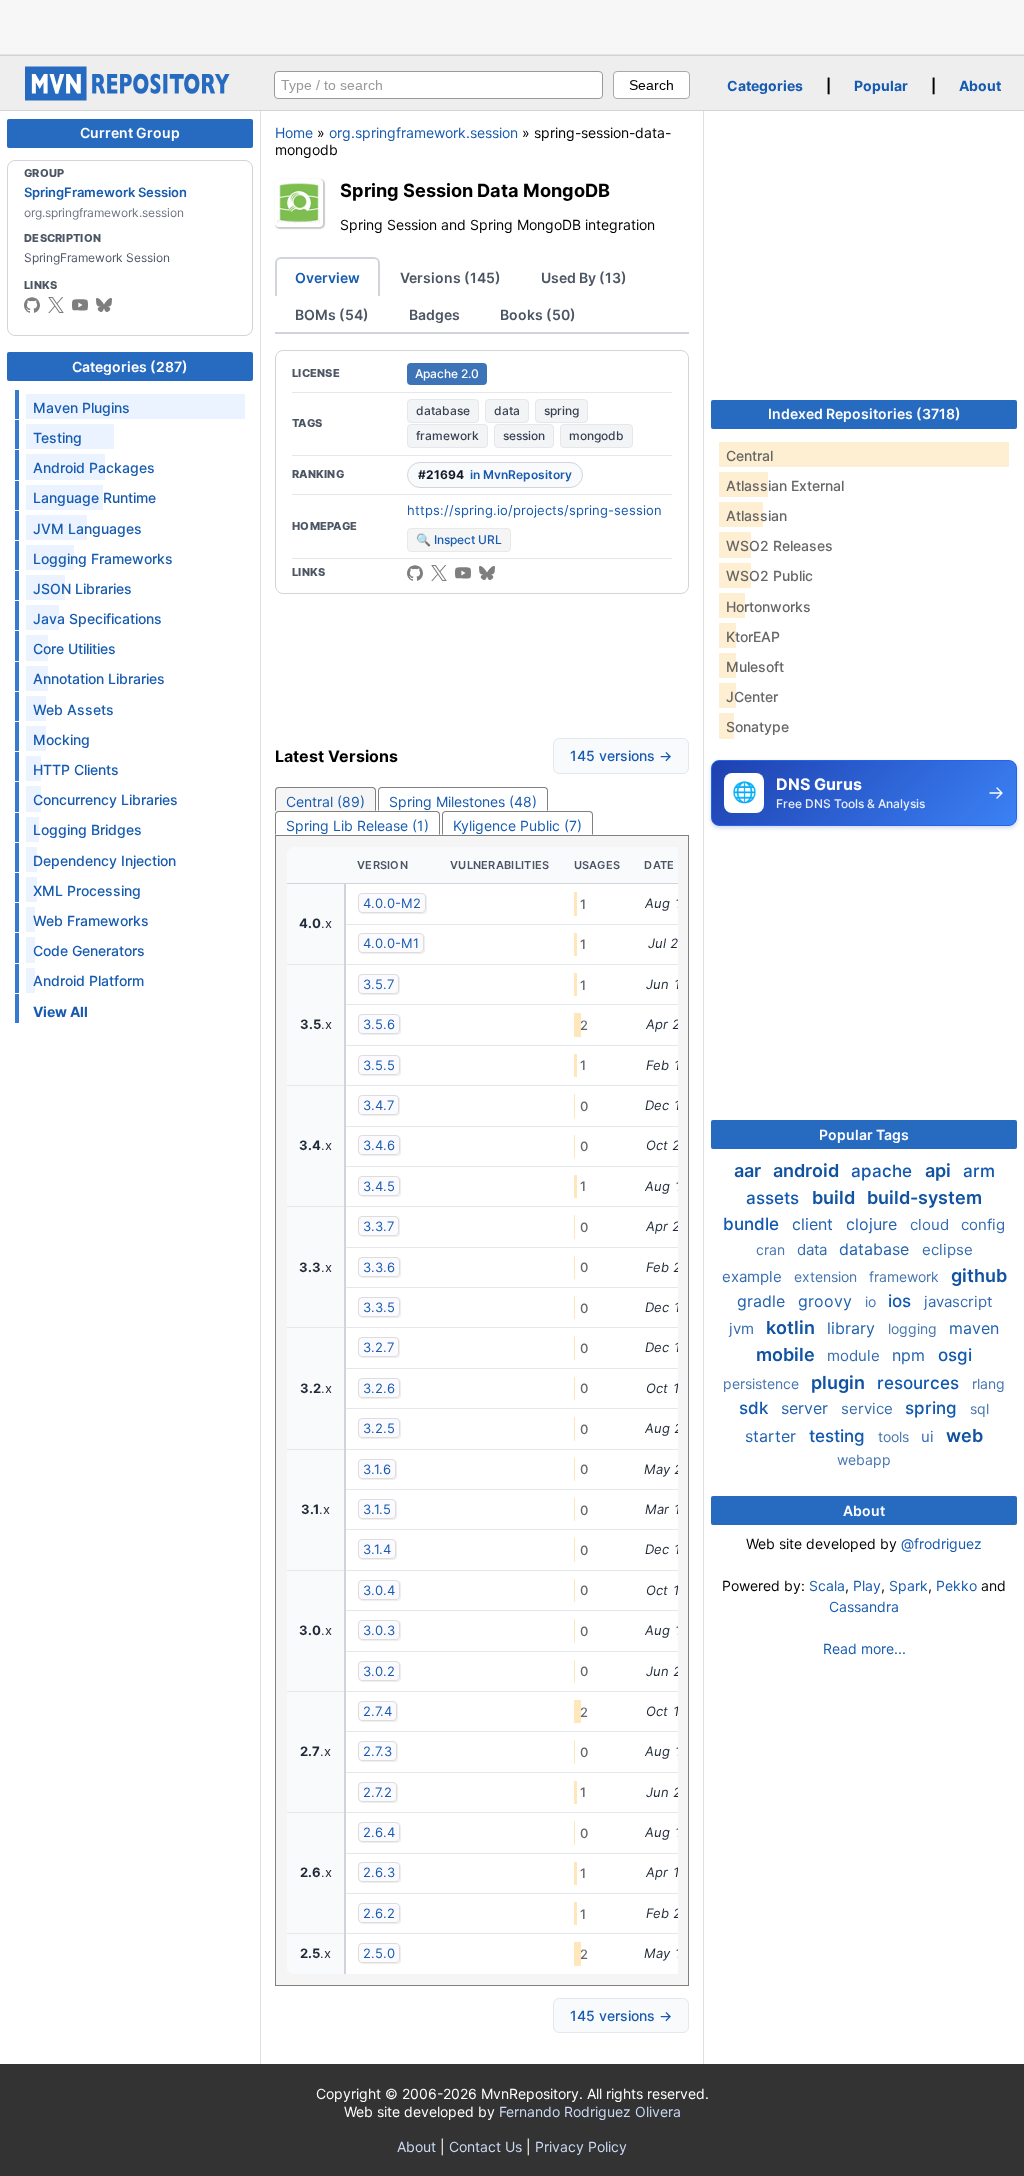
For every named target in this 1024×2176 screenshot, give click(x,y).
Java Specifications (97, 618)
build (835, 1197)
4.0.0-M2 (392, 903)
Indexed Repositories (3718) (864, 413)
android (808, 1170)
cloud (931, 1224)
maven (974, 1328)
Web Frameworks (91, 920)
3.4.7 (378, 1105)
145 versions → (621, 755)
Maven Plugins (81, 407)
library (853, 1328)
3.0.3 (379, 1630)
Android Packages (94, 467)
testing (839, 1436)
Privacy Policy (581, 2146)
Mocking (61, 739)
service (869, 1408)
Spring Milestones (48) (463, 801)
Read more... (864, 1648)
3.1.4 (377, 1549)
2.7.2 (377, 1792)
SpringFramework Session (105, 192)
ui (929, 1436)
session (524, 435)
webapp (864, 1459)
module (855, 1355)
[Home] (130, 95)
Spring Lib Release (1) (357, 825)
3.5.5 (379, 1065)
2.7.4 (377, 1711)
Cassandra (864, 1606)
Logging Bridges (87, 829)
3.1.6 (377, 1469)
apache (884, 1171)
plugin (840, 1382)
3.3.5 (379, 1307)
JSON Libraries (82, 588)
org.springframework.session (423, 132)
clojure (874, 1224)
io (872, 1301)
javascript (958, 1301)
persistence (763, 1383)
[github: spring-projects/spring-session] (415, 573)
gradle (763, 1301)
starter (773, 1436)
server (807, 1408)
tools (895, 1436)
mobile (787, 1354)
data (507, 410)
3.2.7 (378, 1347)
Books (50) (538, 314)
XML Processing (87, 890)
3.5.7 (378, 984)
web (964, 1435)
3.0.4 (379, 1590)
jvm (743, 1328)
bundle (753, 1224)
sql (979, 1408)
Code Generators (89, 950)
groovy (827, 1301)
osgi (955, 1355)
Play (867, 1585)
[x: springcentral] (56, 305)
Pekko (956, 1585)
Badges (434, 314)
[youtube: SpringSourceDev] (80, 305)
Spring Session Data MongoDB (475, 190)
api (940, 1170)
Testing (57, 437)
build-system (924, 1197)
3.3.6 (379, 1267)
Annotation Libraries (99, 678)
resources (920, 1383)
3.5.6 (379, 1024)
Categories (765, 85)
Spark (908, 1585)
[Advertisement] (512, 25)
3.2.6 (379, 1388)
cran (772, 1249)
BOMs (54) (332, 314)
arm (979, 1171)
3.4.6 (379, 1145)
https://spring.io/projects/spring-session (534, 510)
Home (294, 132)
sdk (756, 1408)
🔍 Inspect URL (459, 539)
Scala (827, 1585)
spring (561, 410)
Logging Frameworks (103, 558)
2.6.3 (379, 1872)
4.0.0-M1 (391, 943)
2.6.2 (379, 1913)
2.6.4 (379, 1832)
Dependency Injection (104, 860)
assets (775, 1198)
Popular (881, 85)
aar (749, 1170)
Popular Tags (864, 1134)
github (979, 1275)
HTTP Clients (76, 769)
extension (827, 1276)
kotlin (792, 1327)
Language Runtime (94, 497)
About (980, 85)
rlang (988, 1383)
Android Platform (88, 980)
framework (447, 435)
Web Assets (73, 709)
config (983, 1224)
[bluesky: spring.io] (104, 305)
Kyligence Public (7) (517, 825)
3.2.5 (379, 1428)
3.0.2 (379, 1671)
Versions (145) (450, 277)
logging (914, 1328)
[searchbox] (438, 85)
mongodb (596, 435)
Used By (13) (584, 277)
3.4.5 (379, 1186)
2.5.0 (379, 1953)
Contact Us (485, 2146)
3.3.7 (378, 1226)
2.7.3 (377, 1751)
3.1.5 (377, 1509)
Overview (327, 277)
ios (902, 1301)
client (815, 1224)
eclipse (947, 1249)
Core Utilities (74, 648)
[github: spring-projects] (32, 305)
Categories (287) (130, 366)
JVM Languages (87, 528)
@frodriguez (941, 1543)
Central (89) (325, 801)
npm (911, 1355)
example (754, 1276)
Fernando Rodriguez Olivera (590, 2111)
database (443, 410)
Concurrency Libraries (105, 799)
